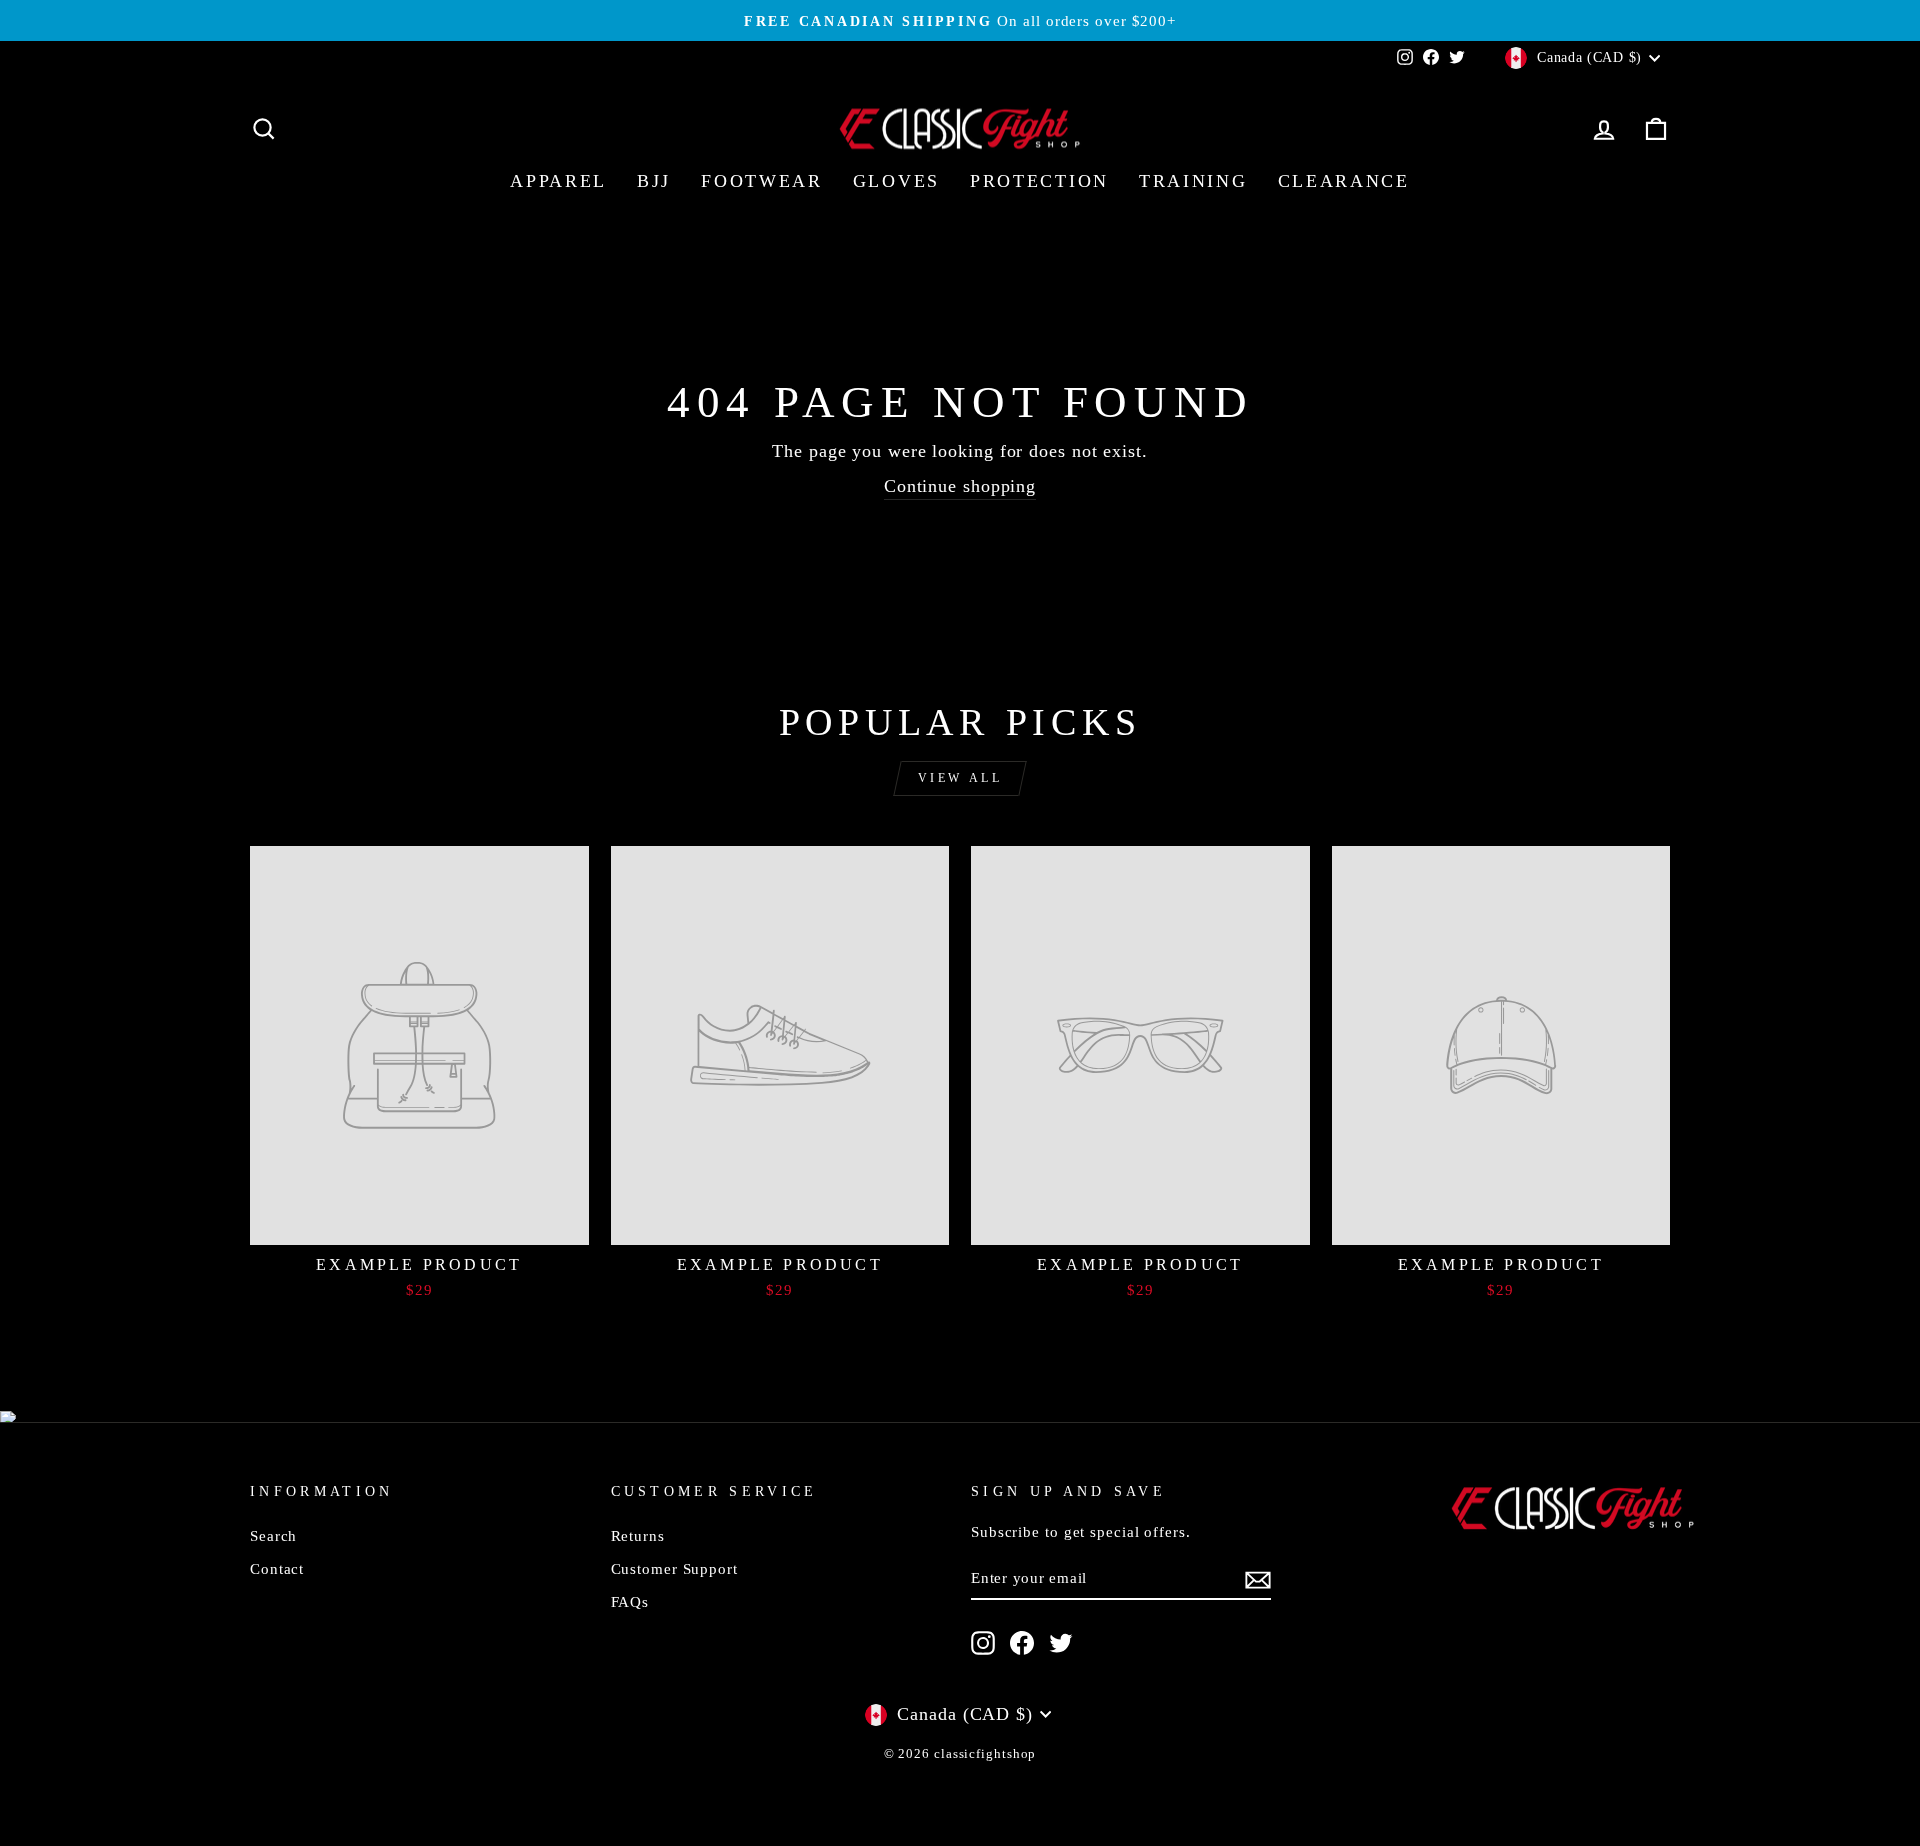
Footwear (762, 181)
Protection (1039, 181)
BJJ (654, 181)
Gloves (896, 181)
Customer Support (674, 1568)
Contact (277, 1568)
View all (960, 778)
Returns (638, 1535)
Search (273, 1535)
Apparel (558, 181)
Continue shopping (960, 486)
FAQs (630, 1601)
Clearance (1344, 181)
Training (1193, 181)
